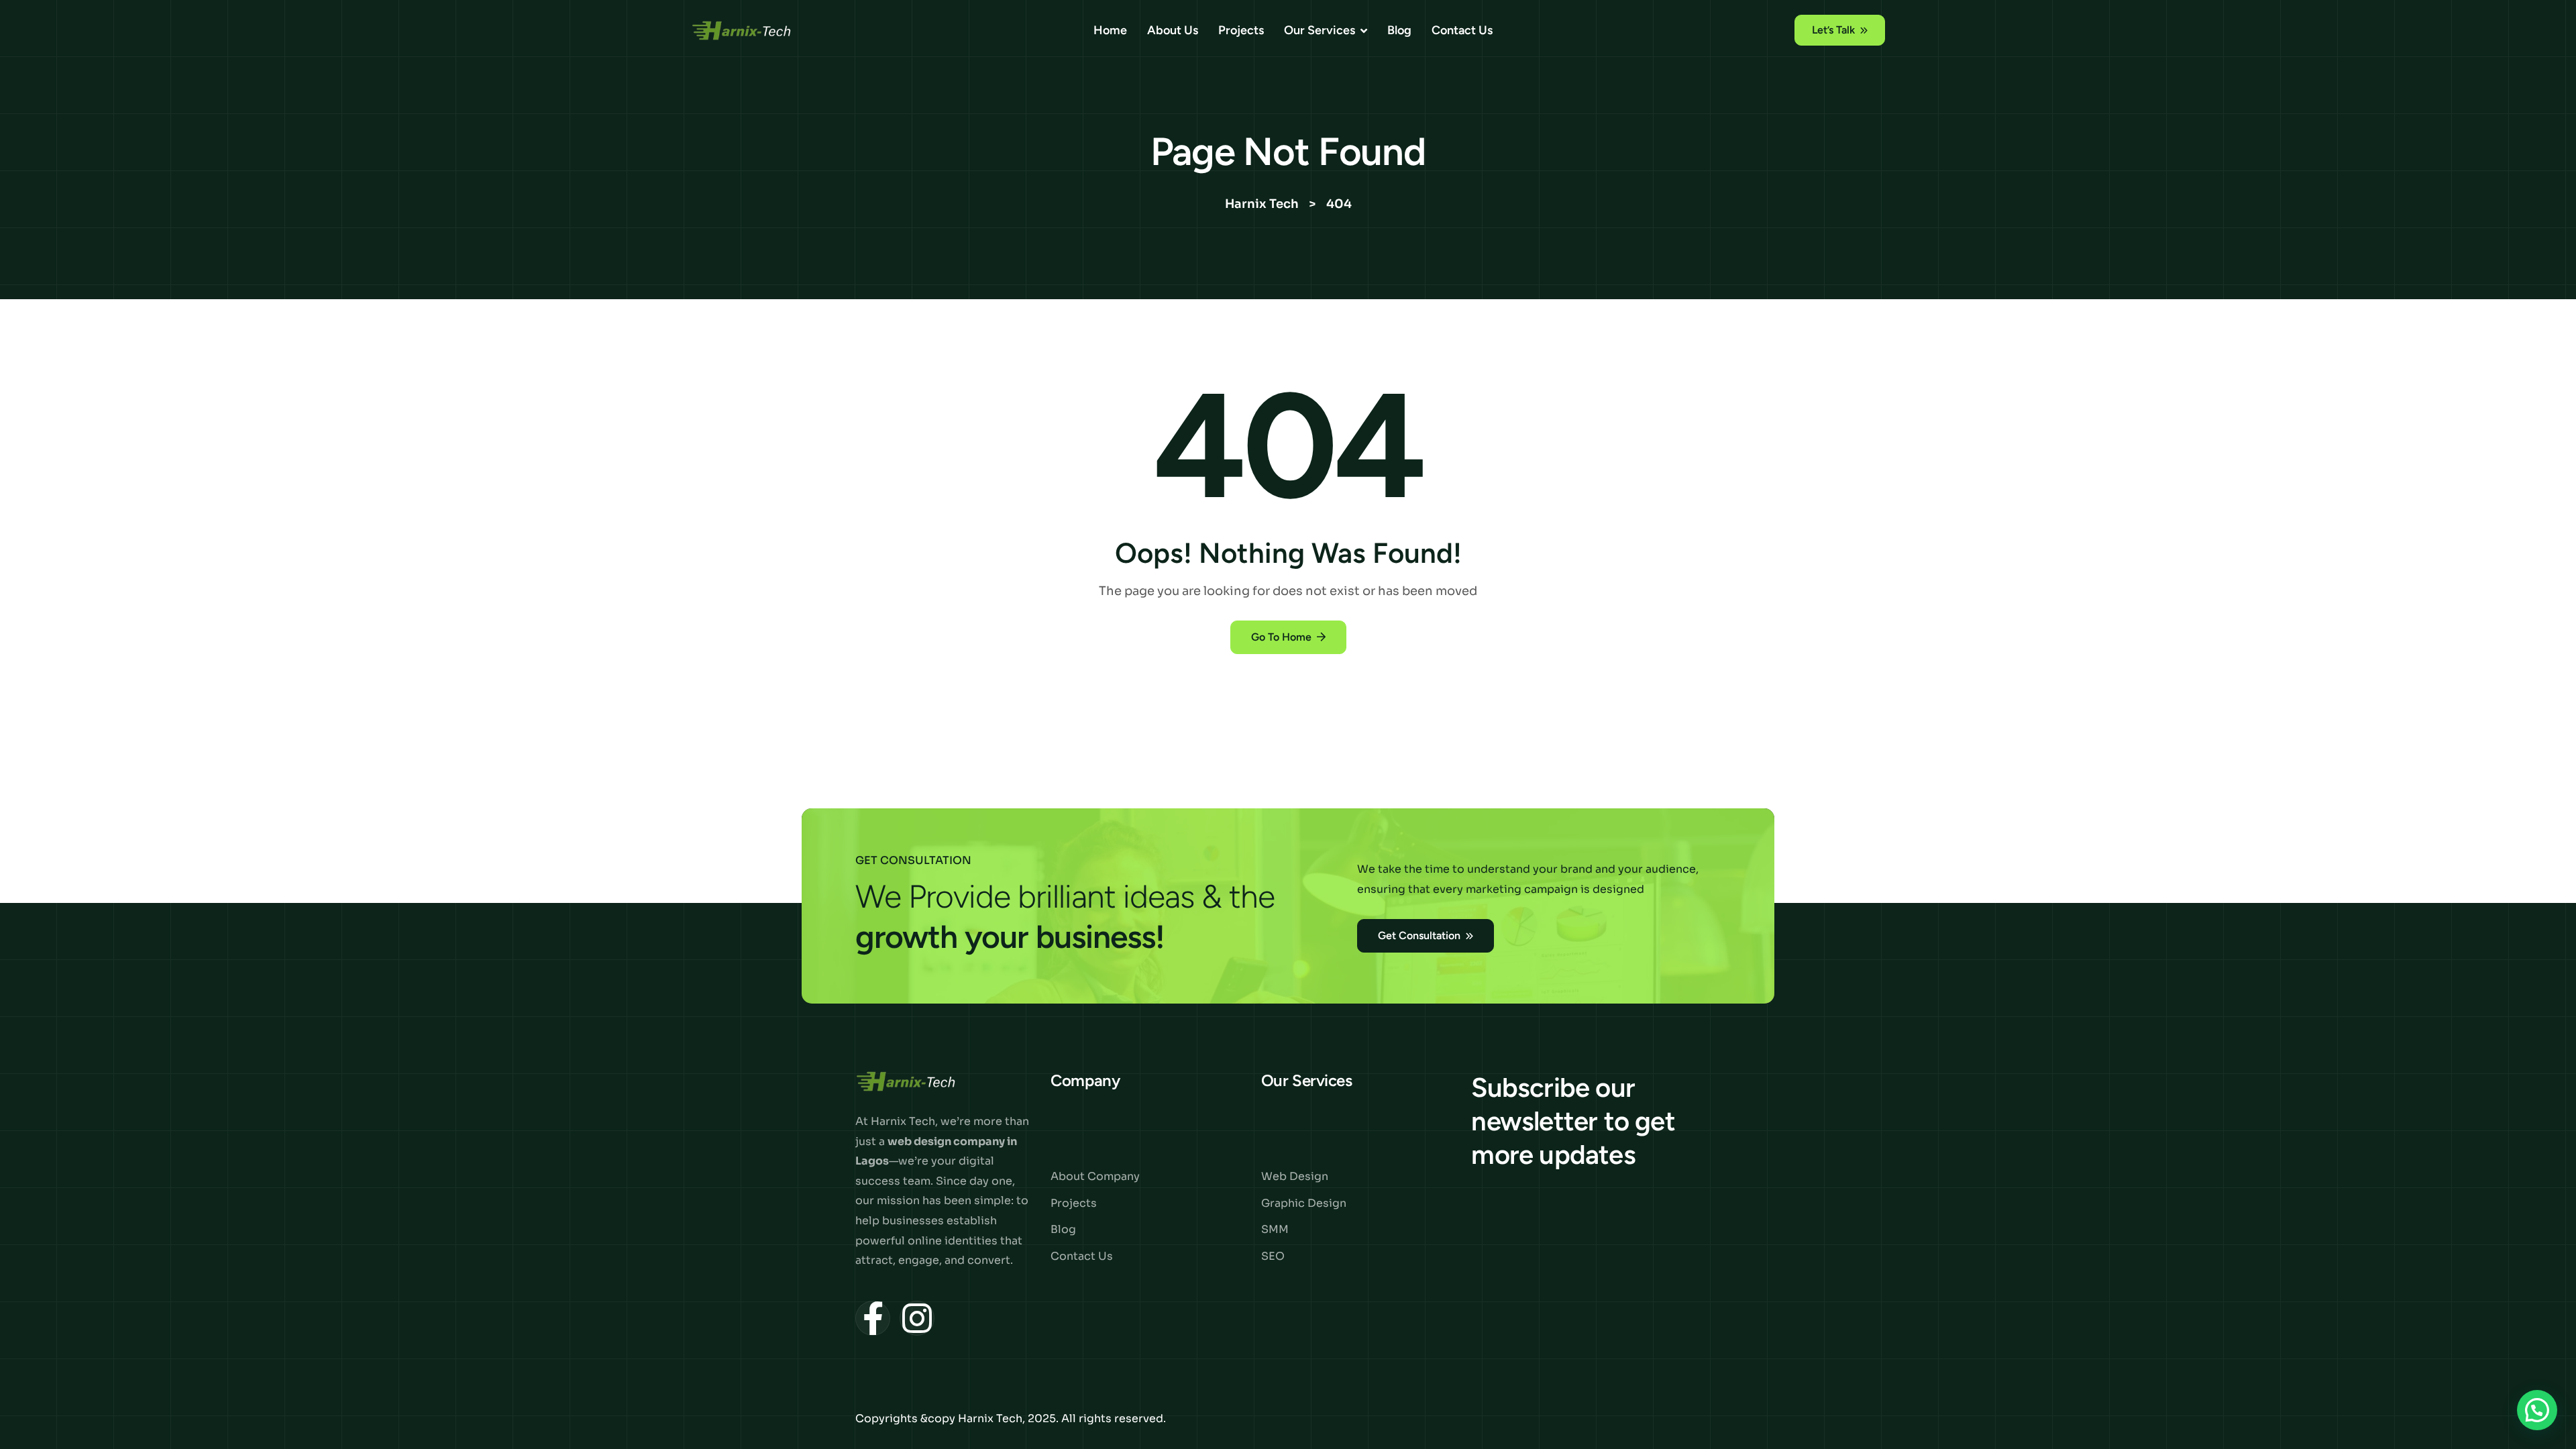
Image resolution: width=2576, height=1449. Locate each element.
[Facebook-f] (873, 1318)
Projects (1241, 30)
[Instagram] (917, 1318)
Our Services (1320, 30)
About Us (1173, 30)
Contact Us (1462, 30)
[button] (2537, 1410)
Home (1110, 30)
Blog (1399, 30)
